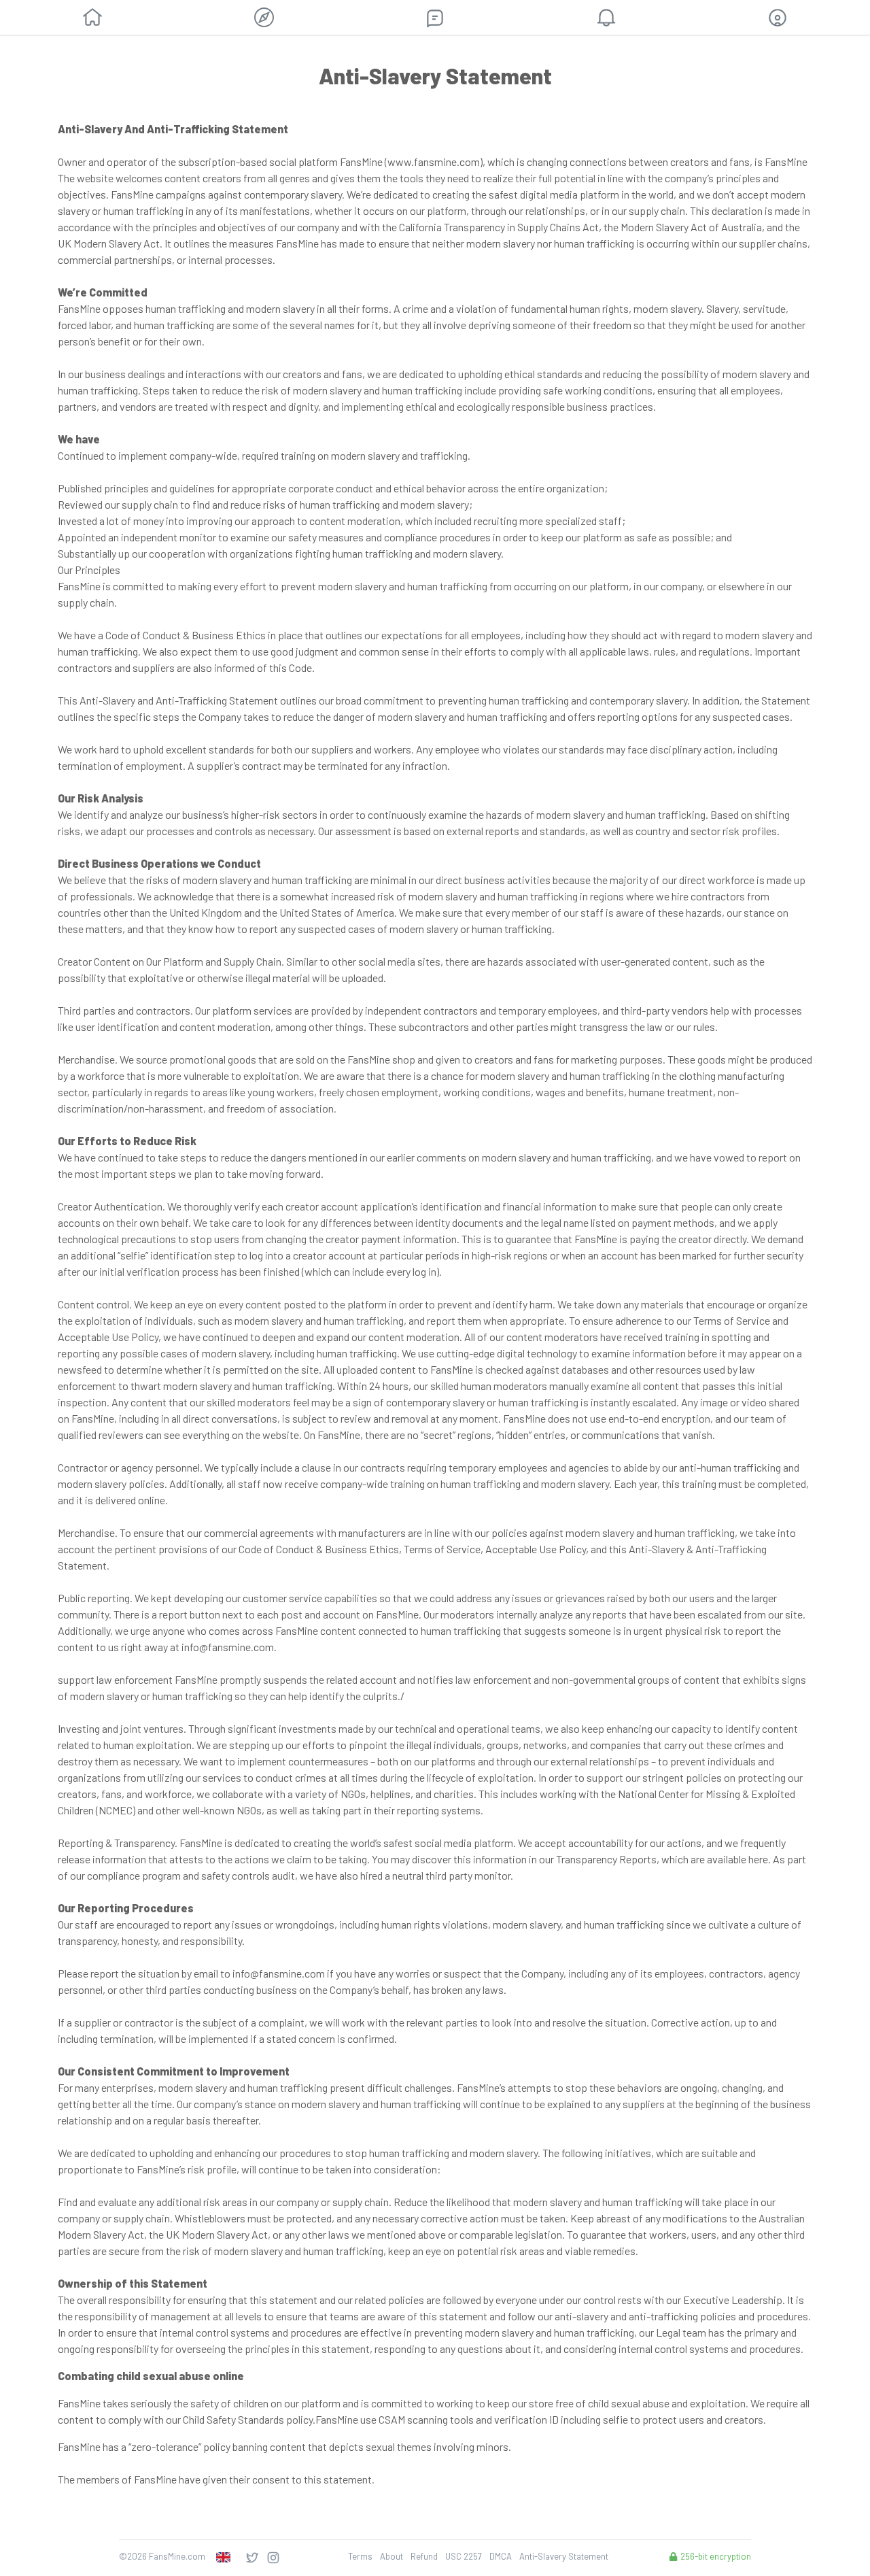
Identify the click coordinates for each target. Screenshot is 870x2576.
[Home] (92, 18)
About (391, 2556)
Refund (424, 2556)
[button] (778, 18)
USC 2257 (464, 2556)
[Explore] (264, 17)
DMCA (501, 2556)
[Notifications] (606, 18)
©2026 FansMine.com (162, 2556)
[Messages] (435, 18)
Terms (360, 2556)
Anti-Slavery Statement (564, 2556)
